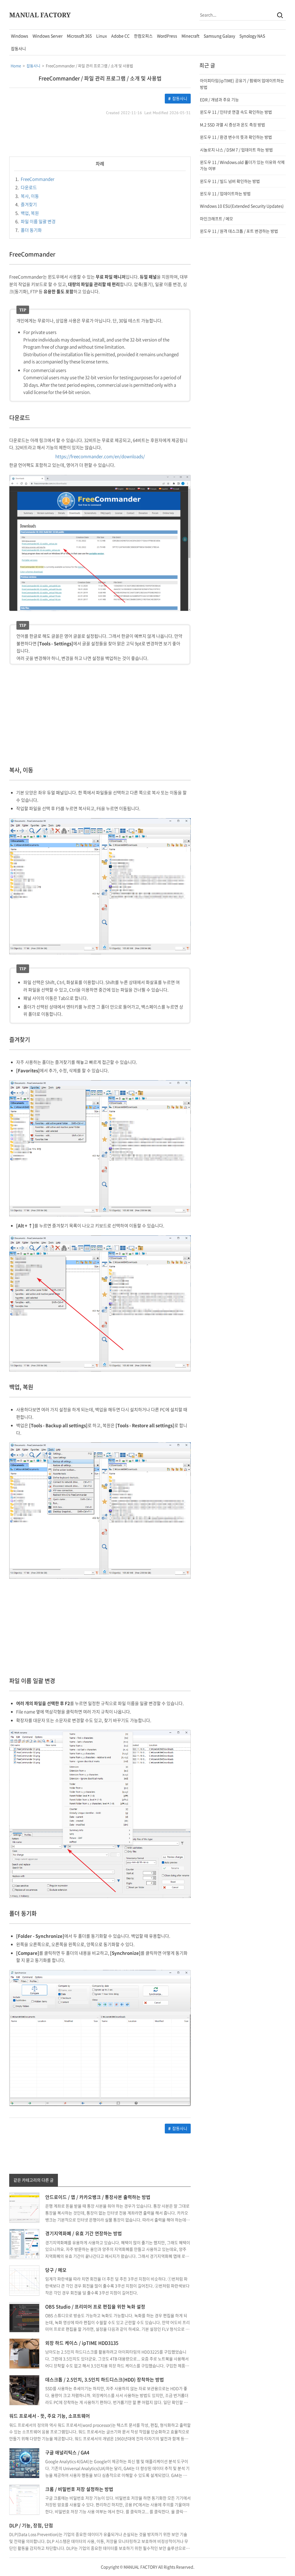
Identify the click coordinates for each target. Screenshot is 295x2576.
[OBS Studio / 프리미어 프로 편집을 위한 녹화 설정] (24, 2317)
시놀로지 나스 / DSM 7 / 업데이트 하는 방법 (236, 150)
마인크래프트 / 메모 (216, 219)
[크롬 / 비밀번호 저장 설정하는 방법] (24, 2499)
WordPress (167, 36)
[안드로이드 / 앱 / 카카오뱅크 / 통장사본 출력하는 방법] (24, 2207)
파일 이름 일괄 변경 (35, 221)
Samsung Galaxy (219, 36)
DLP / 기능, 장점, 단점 (31, 2525)
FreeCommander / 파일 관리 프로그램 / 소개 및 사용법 (100, 78)
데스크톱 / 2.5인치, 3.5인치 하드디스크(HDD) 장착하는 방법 (105, 2379)
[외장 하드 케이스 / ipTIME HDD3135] (24, 2353)
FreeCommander (35, 179)
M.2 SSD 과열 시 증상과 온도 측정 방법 (232, 125)
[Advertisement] (100, 136)
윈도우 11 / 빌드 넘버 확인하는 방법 (230, 181)
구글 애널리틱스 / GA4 (67, 2452)
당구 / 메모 (56, 2270)
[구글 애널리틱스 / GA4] (24, 2462)
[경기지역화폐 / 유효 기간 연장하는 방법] (24, 2244)
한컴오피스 (143, 36)
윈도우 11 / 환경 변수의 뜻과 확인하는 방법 (236, 137)
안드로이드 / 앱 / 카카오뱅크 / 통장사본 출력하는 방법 (98, 2197)
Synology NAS (252, 36)
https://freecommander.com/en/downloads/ (100, 456)
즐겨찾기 (26, 204)
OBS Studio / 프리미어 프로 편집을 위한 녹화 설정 (95, 2306)
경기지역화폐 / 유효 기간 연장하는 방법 (84, 2233)
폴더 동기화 (29, 230)
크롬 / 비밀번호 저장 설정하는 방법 (79, 2489)
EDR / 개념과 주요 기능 (219, 99)
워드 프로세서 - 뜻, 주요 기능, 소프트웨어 (50, 2416)
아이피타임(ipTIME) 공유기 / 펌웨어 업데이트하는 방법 (242, 84)
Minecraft (190, 36)
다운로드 (26, 187)
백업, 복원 (27, 213)
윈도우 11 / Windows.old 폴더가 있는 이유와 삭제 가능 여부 (242, 165)
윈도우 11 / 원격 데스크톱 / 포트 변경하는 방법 (239, 231)
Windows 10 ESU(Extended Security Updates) (242, 206)
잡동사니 (18, 48)
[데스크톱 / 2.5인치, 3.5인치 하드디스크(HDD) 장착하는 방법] (24, 2389)
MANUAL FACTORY (40, 15)
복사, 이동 (27, 196)
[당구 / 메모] (24, 2280)
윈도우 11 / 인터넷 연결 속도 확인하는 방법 (236, 112)
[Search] (280, 15)
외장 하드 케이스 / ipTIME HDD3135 (82, 2343)
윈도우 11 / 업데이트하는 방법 (225, 193)
